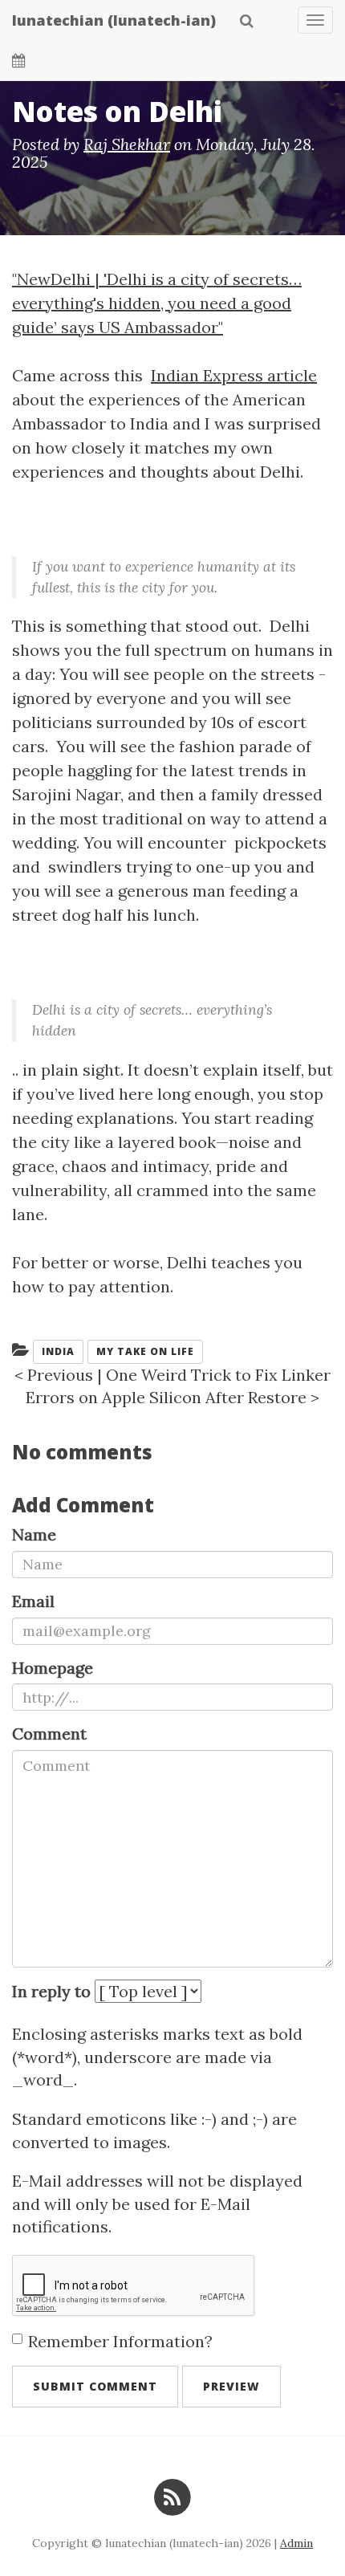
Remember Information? (120, 2341)
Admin (296, 2543)
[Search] (247, 20)
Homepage (53, 1668)
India (58, 1351)
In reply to (51, 1991)
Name (34, 1534)
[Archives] (19, 60)
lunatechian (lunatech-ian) (114, 20)
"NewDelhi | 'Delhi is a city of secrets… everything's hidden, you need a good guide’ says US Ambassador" (157, 303)
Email (33, 1601)
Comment (49, 1734)
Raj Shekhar (127, 144)
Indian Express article (234, 375)
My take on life (145, 1351)
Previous (60, 1375)
